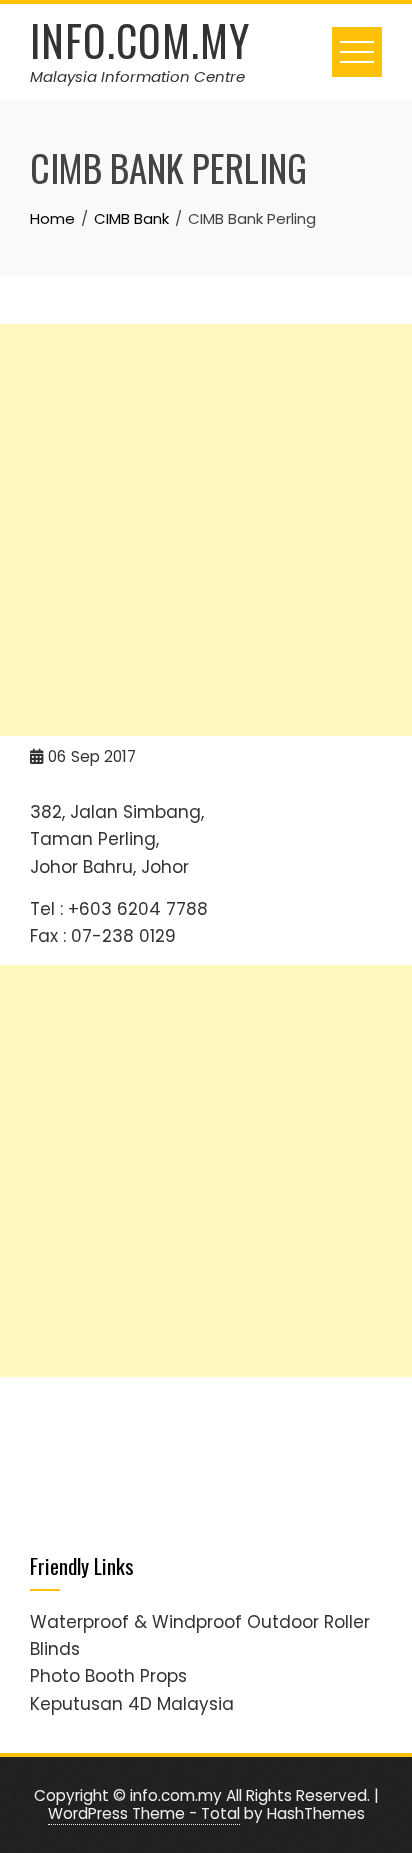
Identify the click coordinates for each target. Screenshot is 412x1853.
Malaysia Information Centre (137, 76)
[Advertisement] (206, 530)
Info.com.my (140, 40)
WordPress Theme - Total (144, 1813)
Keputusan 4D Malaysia (132, 1704)
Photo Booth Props (108, 1676)
